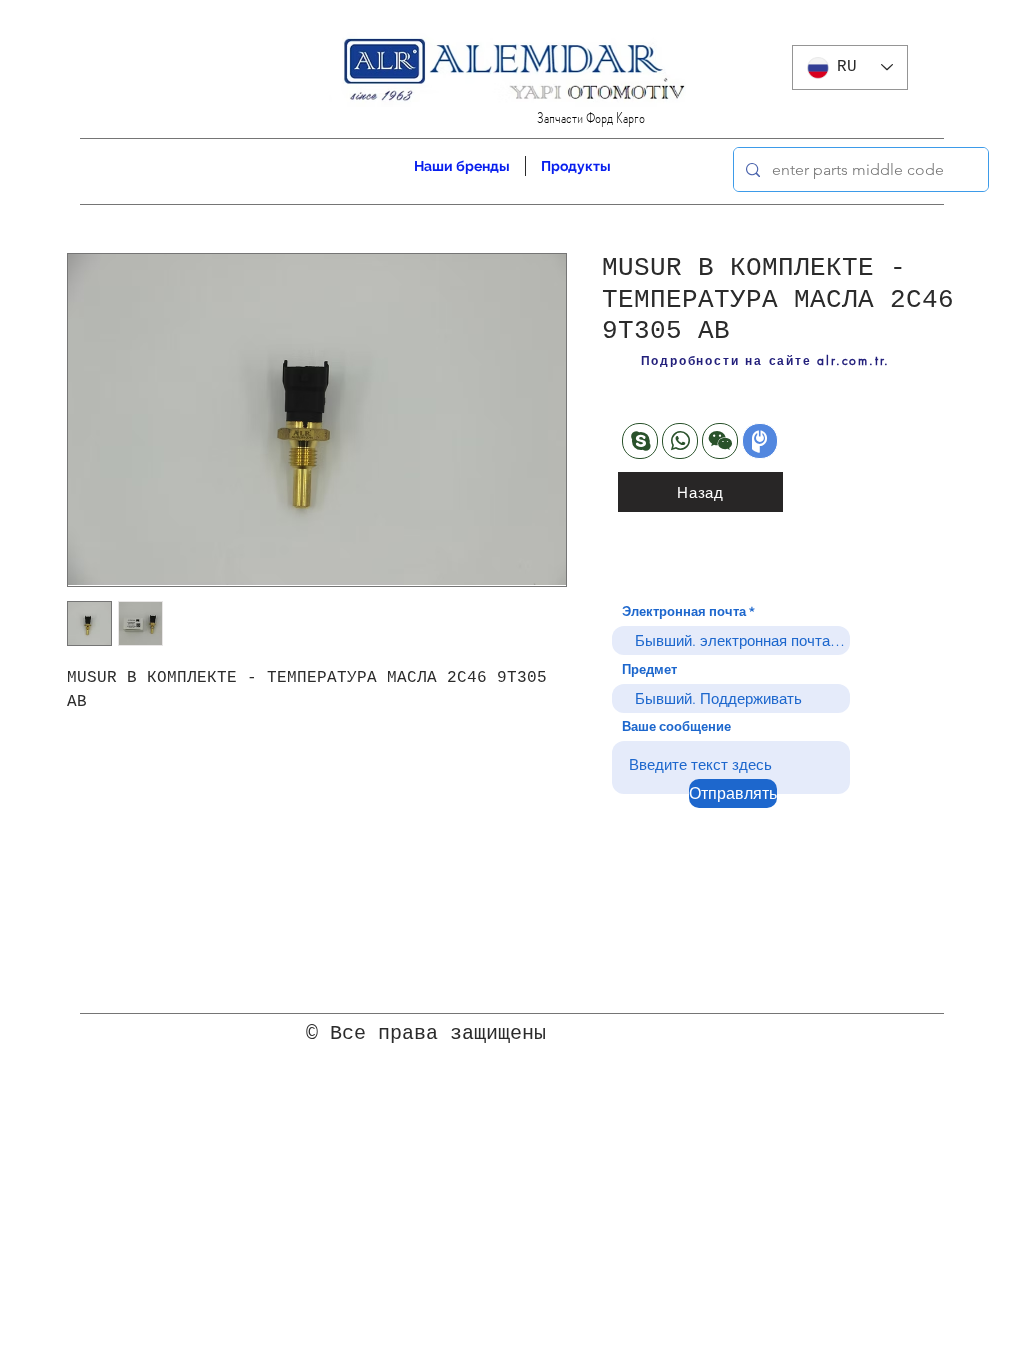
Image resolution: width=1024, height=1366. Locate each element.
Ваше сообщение (676, 726)
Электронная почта (684, 611)
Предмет (649, 669)
